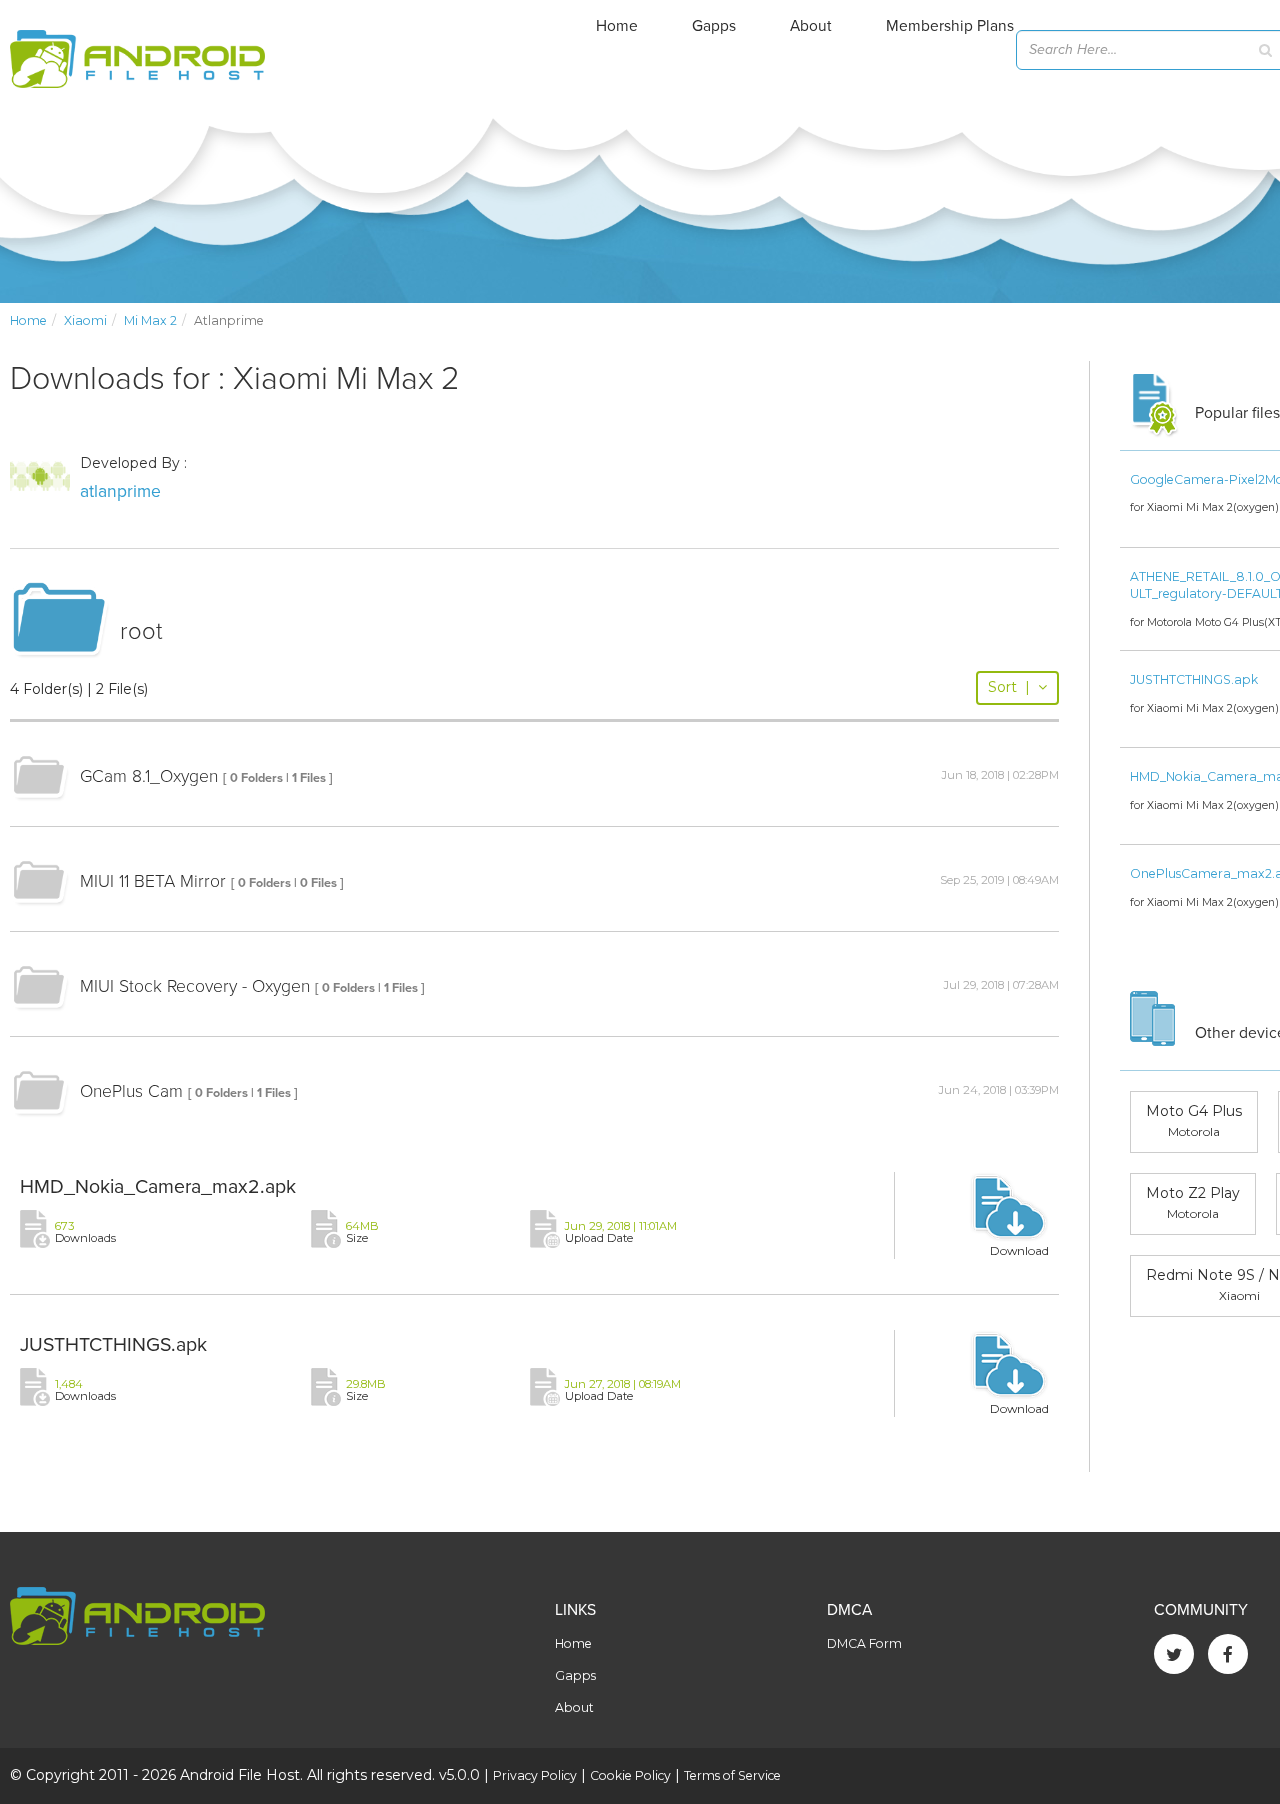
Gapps (714, 26)
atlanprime (120, 491)
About (811, 26)
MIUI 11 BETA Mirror (153, 881)
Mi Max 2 (150, 320)
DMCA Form (864, 1643)
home (28, 320)
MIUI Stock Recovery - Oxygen (195, 986)
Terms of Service (732, 1775)
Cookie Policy (630, 1775)
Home (617, 26)
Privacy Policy (535, 1775)
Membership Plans (950, 26)
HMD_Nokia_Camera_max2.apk (158, 1187)
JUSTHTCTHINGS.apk (113, 1345)
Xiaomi (85, 320)
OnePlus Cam (131, 1091)
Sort (1009, 687)
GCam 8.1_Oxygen (149, 776)
